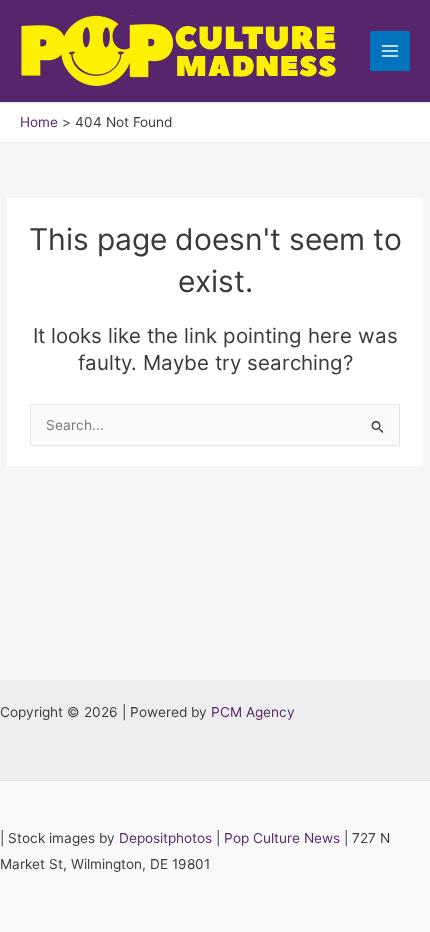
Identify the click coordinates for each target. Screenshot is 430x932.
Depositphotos (165, 838)
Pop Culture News (282, 838)
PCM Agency (253, 712)
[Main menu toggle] (390, 51)
